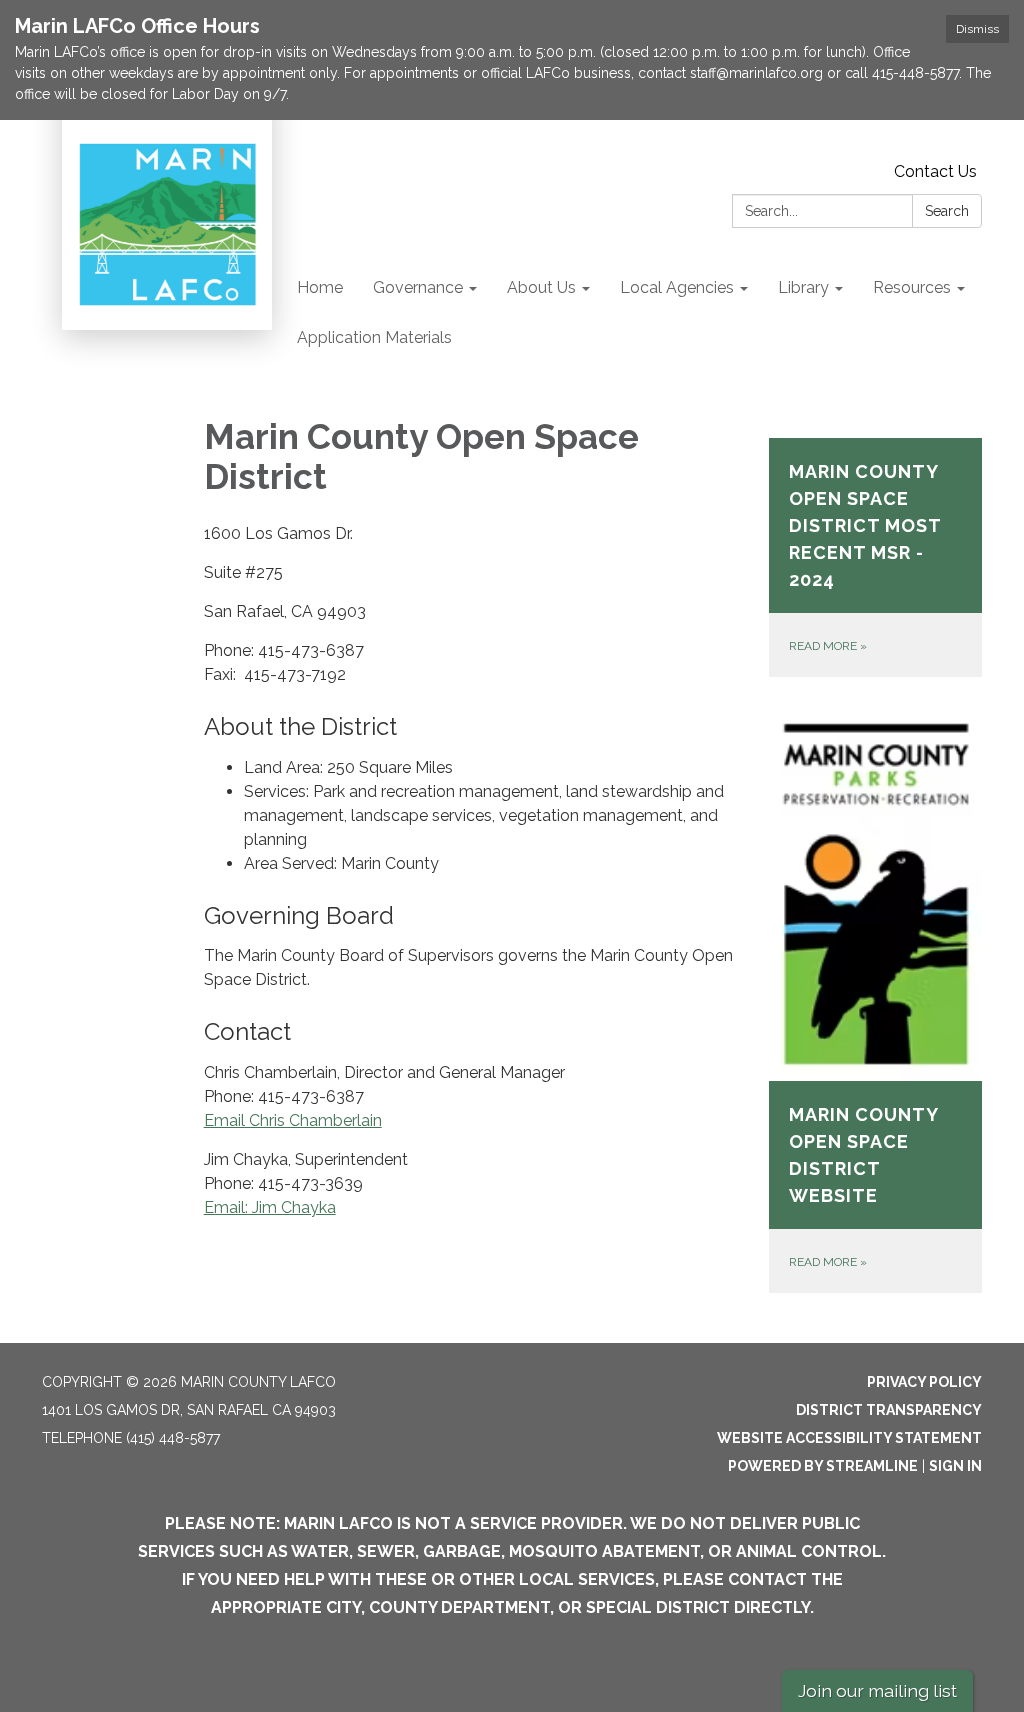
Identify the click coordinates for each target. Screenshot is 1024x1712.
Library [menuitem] (803, 287)
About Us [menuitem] (541, 287)
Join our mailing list (877, 1690)
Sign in (955, 1466)
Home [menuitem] (320, 287)
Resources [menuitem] (912, 287)
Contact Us (935, 171)
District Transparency (889, 1410)
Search (947, 211)
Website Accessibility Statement (849, 1438)
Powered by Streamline (823, 1466)
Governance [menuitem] (418, 287)
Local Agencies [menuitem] (677, 287)
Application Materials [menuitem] (374, 337)
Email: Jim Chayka (270, 1207)
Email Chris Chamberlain (293, 1120)
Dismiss (977, 29)
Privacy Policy (924, 1382)
